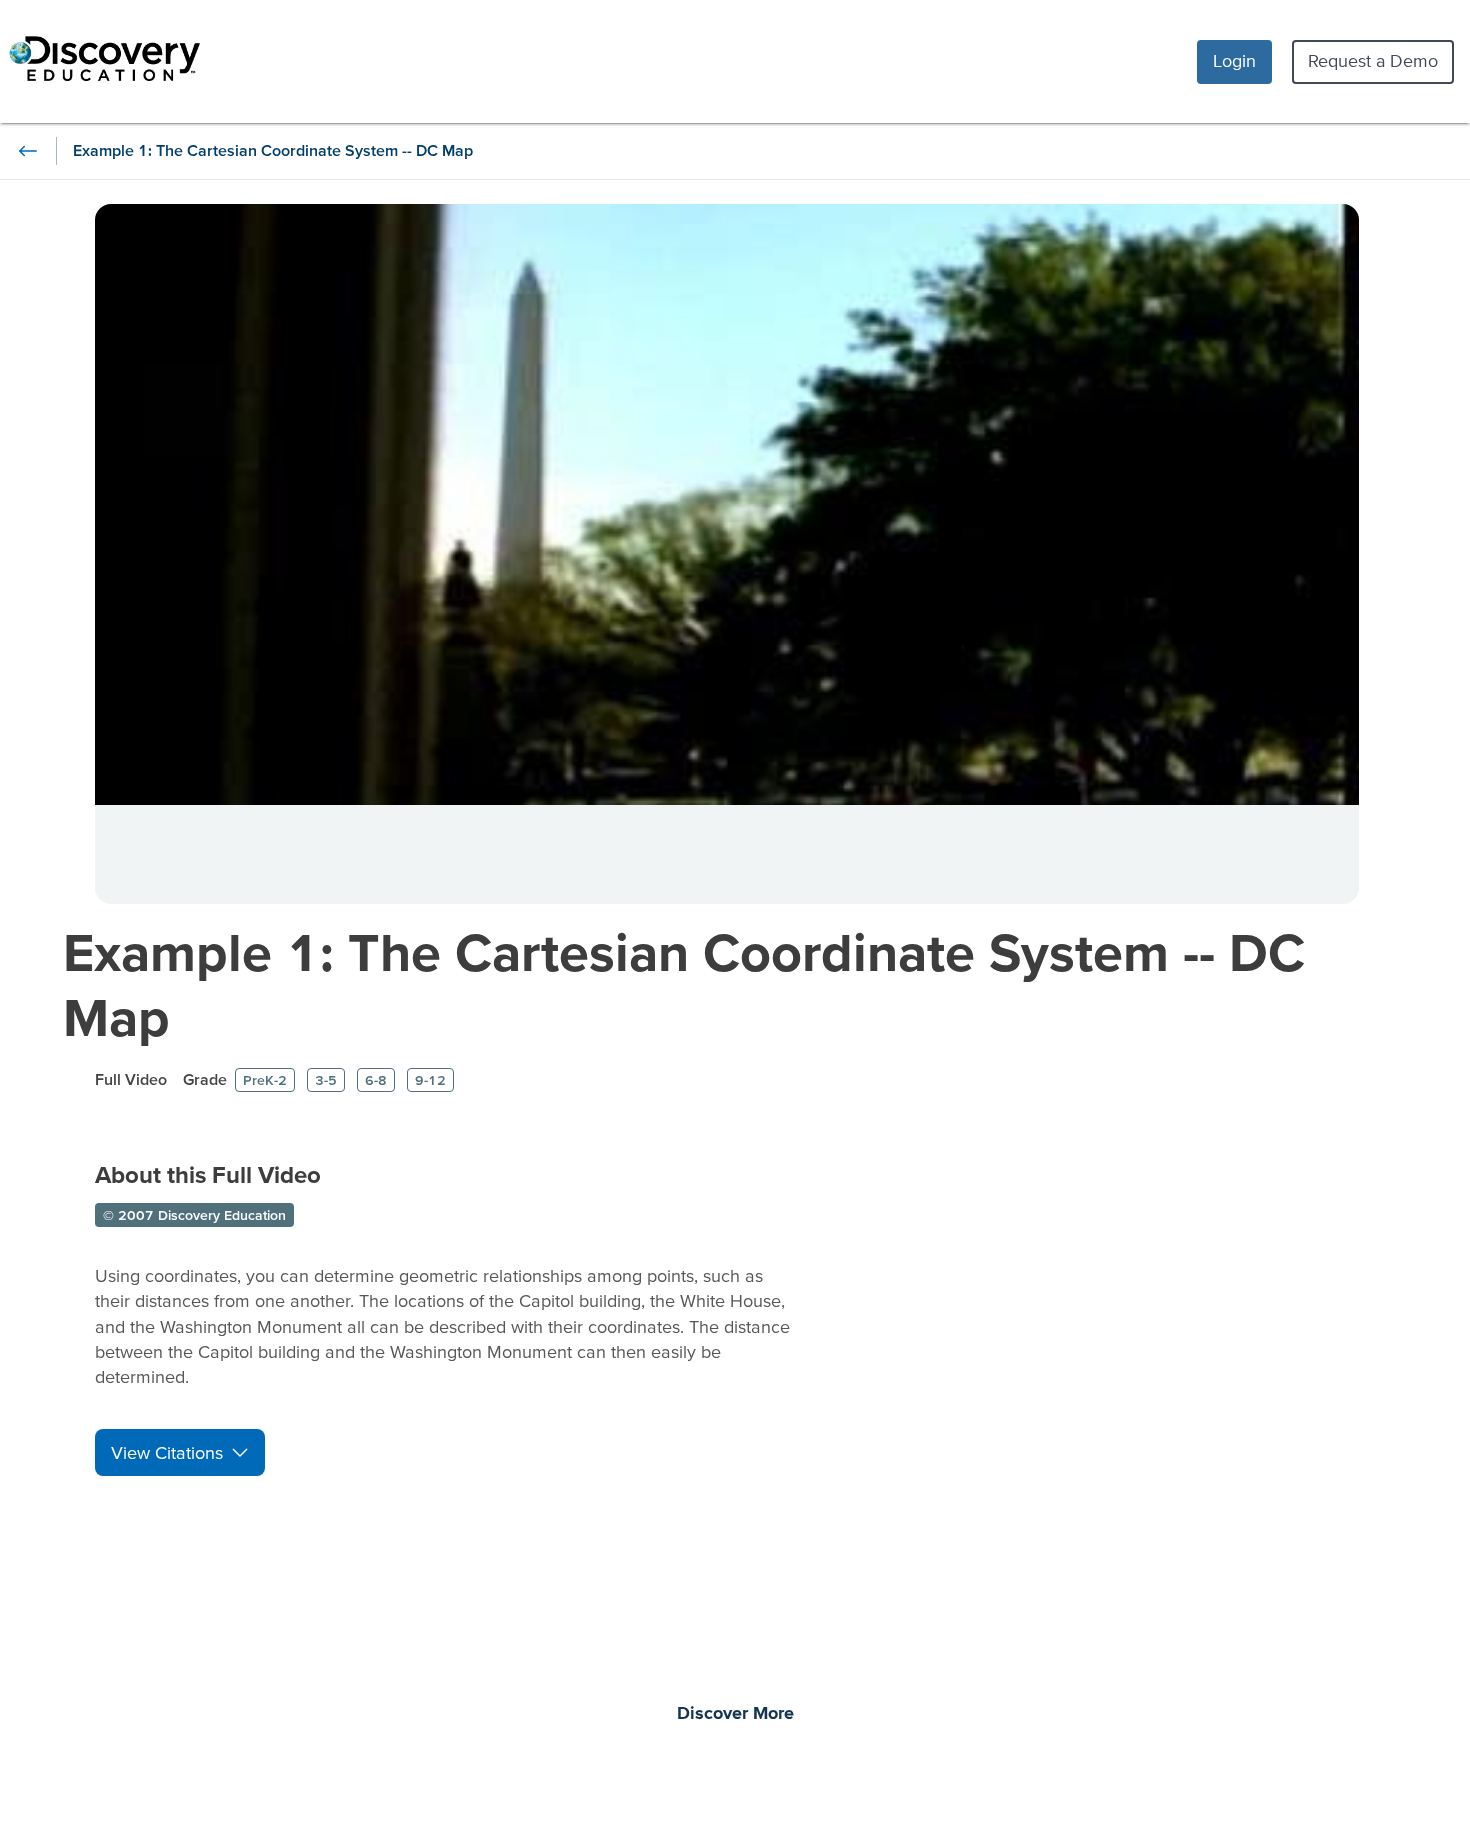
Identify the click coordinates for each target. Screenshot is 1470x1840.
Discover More (735, 1714)
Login (1234, 60)
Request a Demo (1373, 60)
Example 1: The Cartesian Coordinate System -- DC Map (684, 984)
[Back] (28, 151)
